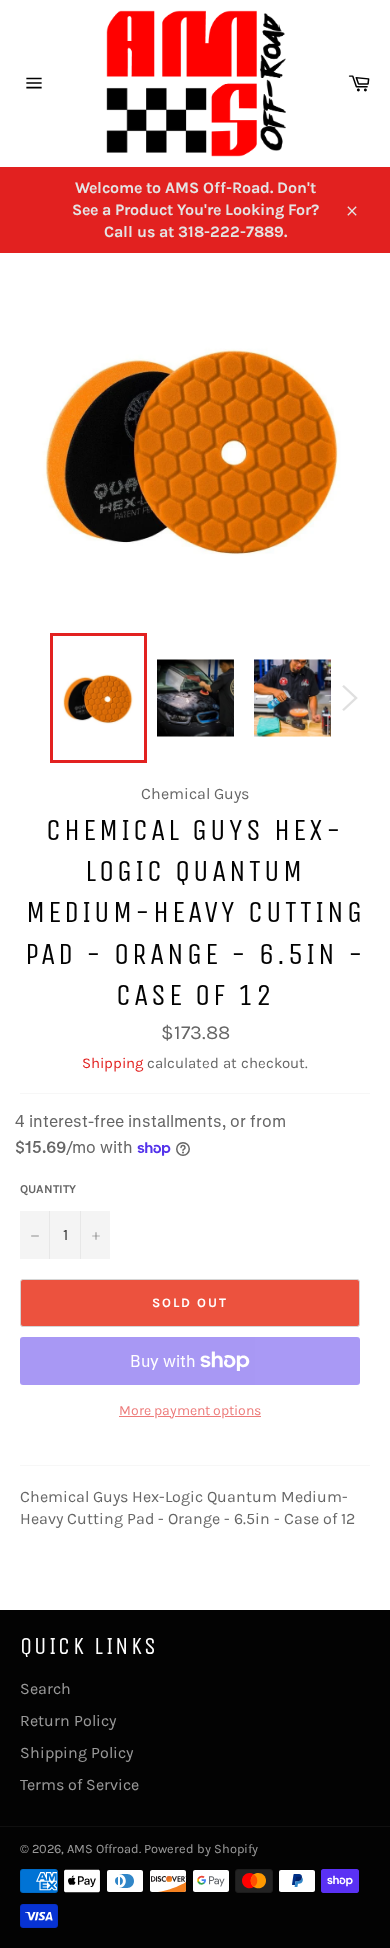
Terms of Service (79, 1784)
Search (45, 1688)
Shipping (112, 1063)
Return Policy (68, 1720)
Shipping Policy (76, 1752)
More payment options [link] (190, 1410)
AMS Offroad (103, 1848)
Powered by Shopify (201, 1848)
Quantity (48, 1189)
